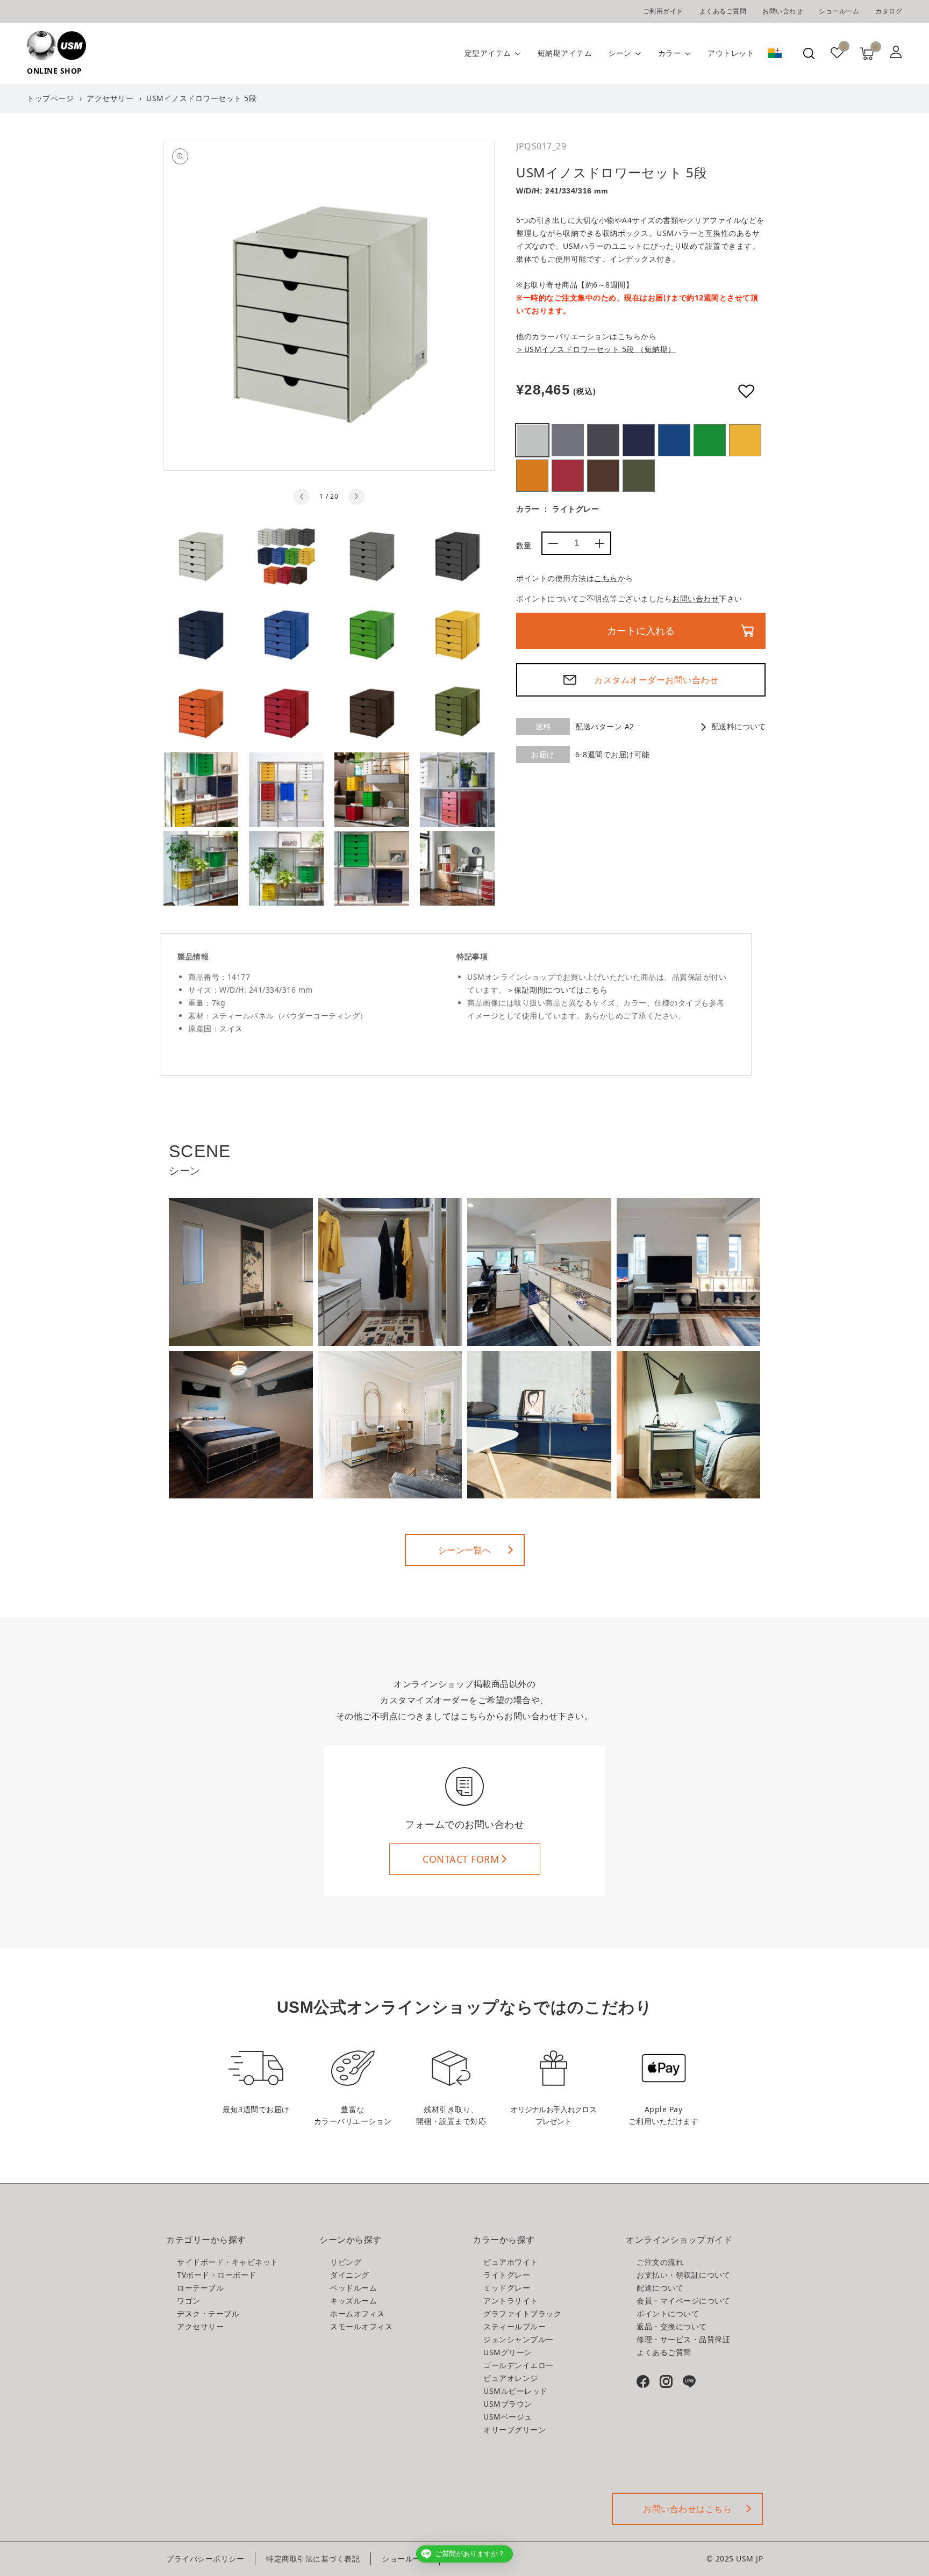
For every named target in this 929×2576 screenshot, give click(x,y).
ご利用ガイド (663, 11)
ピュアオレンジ (532, 476)
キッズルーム (353, 2301)
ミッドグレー (568, 440)
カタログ (889, 11)
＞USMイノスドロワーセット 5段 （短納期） (596, 349)
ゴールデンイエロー (745, 440)
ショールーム (839, 11)
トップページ (50, 98)
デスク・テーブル (208, 2313)
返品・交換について (672, 2326)
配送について (660, 2288)
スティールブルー (639, 440)
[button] (809, 53)
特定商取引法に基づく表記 (313, 2559)
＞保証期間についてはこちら (557, 990)
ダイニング (350, 2275)
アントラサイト (603, 440)
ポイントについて (668, 2313)
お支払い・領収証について (683, 2275)
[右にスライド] (356, 497)
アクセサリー (110, 98)
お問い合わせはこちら (687, 2509)
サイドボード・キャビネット (228, 2262)
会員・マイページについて (683, 2301)
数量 (524, 545)
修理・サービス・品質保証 (683, 2339)
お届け (543, 754)
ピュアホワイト (511, 2262)
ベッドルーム (353, 2288)
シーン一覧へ (465, 1550)
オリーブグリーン (639, 476)
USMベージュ (508, 2417)
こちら (606, 578)
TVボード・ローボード (217, 2275)
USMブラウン (603, 476)
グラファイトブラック (522, 2313)
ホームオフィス (358, 2313)
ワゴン (189, 2301)
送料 (543, 726)
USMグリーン (710, 440)
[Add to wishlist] (746, 391)
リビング (346, 2262)
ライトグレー (532, 440)
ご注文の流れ (660, 2262)
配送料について (738, 726)
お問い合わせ (782, 11)
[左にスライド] (302, 497)
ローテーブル (200, 2288)
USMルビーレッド (568, 476)
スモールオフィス (361, 2326)
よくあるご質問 (723, 11)
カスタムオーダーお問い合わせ (656, 680)
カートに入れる (641, 631)
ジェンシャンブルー (674, 440)
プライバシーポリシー (205, 2559)
